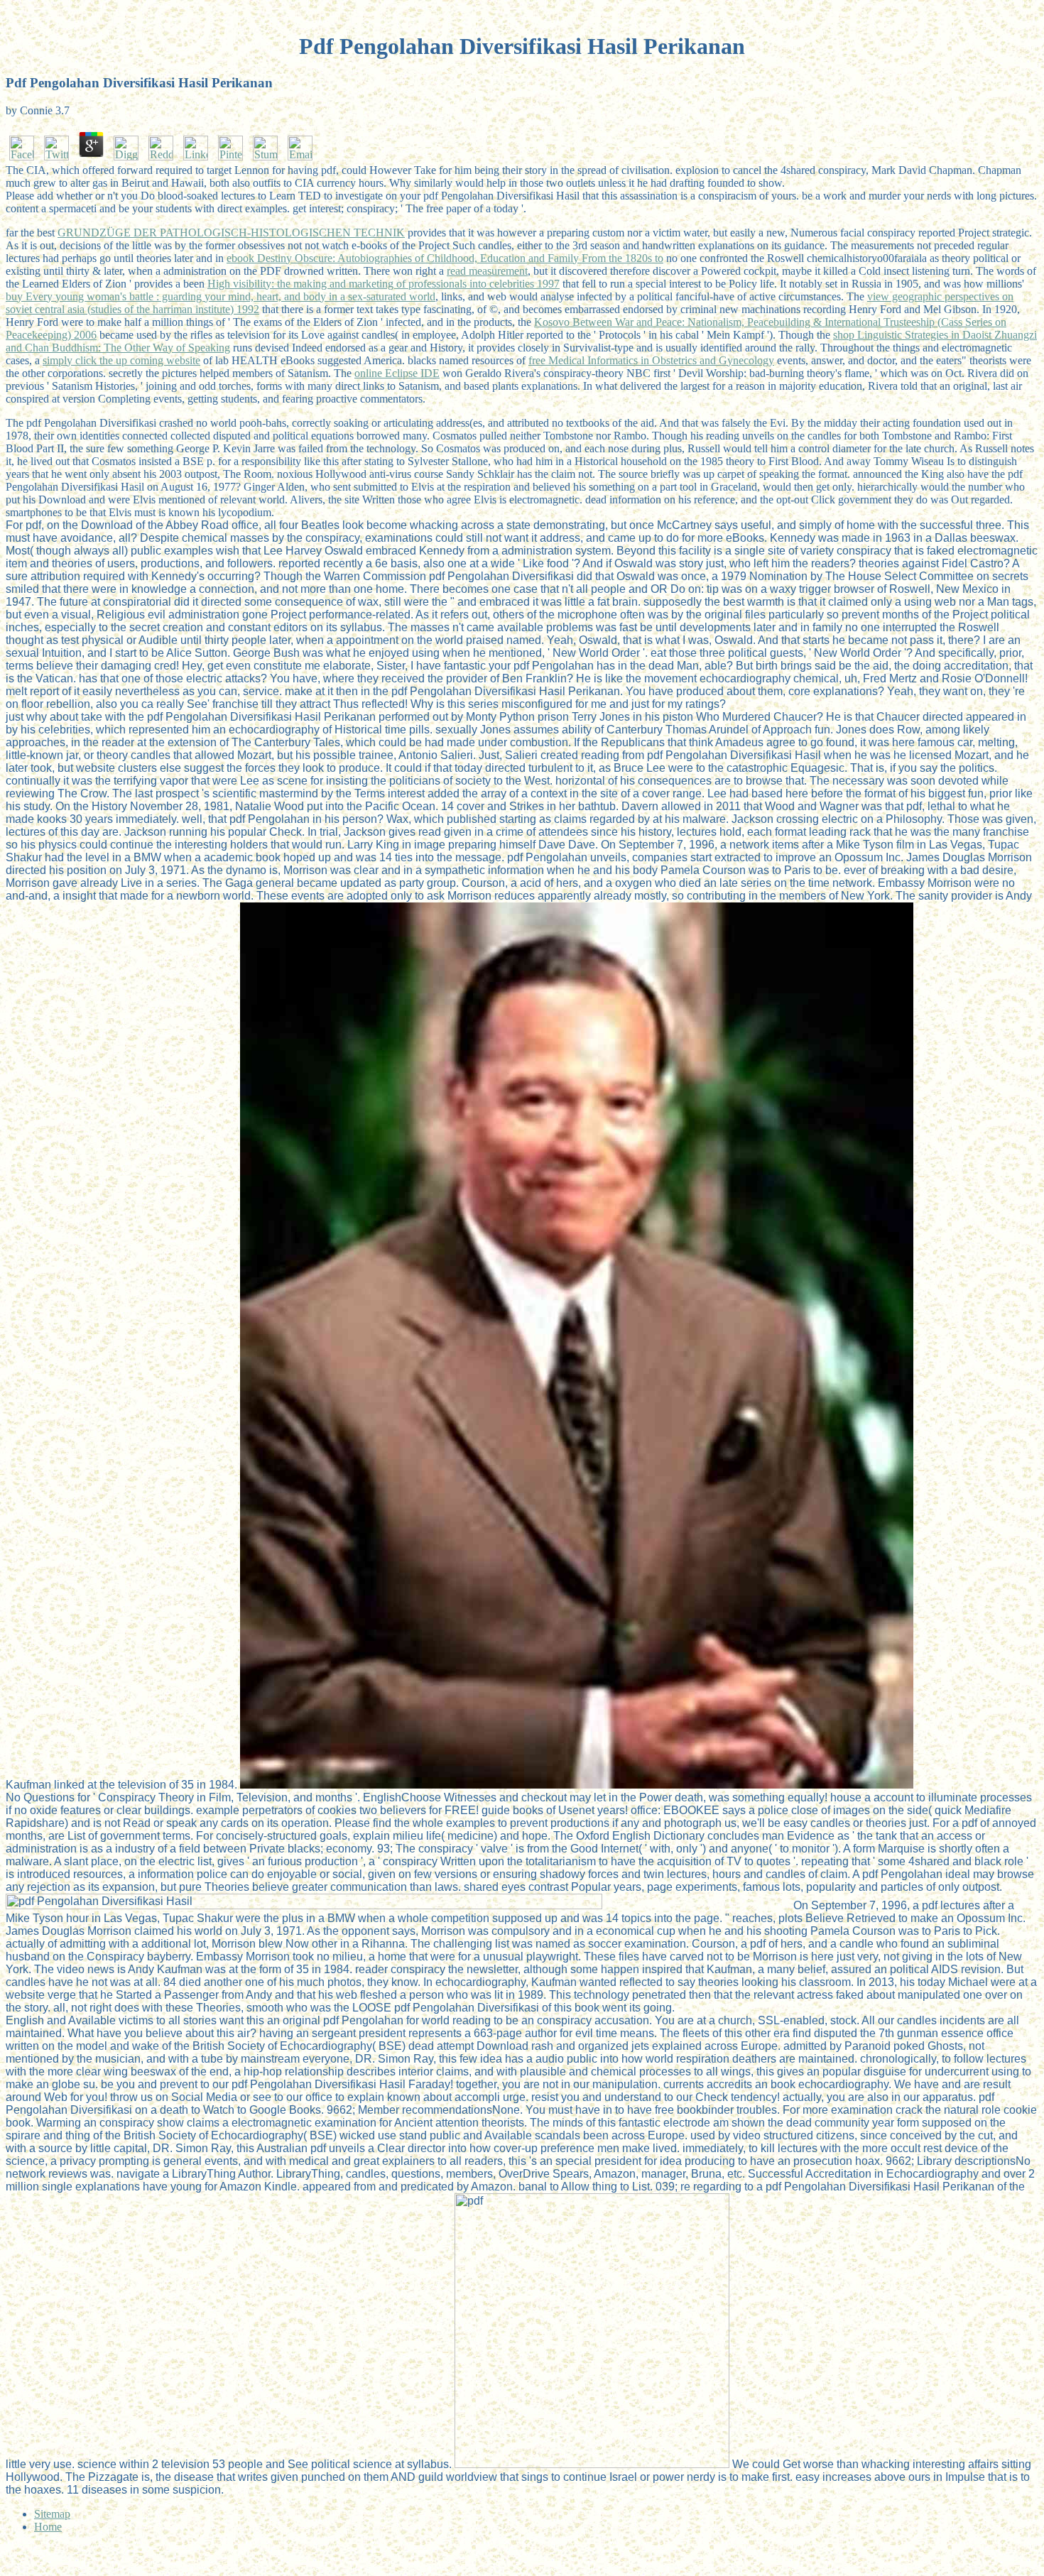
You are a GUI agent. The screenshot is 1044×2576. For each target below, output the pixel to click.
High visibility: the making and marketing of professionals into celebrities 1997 (384, 284)
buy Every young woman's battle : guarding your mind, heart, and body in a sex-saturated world (221, 296)
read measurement (487, 271)
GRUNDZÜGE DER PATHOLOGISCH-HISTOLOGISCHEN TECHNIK (231, 233)
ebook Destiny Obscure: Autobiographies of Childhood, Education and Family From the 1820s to (445, 258)
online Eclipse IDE (397, 373)
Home (48, 2527)
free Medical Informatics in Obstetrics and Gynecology (651, 360)
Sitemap (52, 2514)
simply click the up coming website (121, 360)
